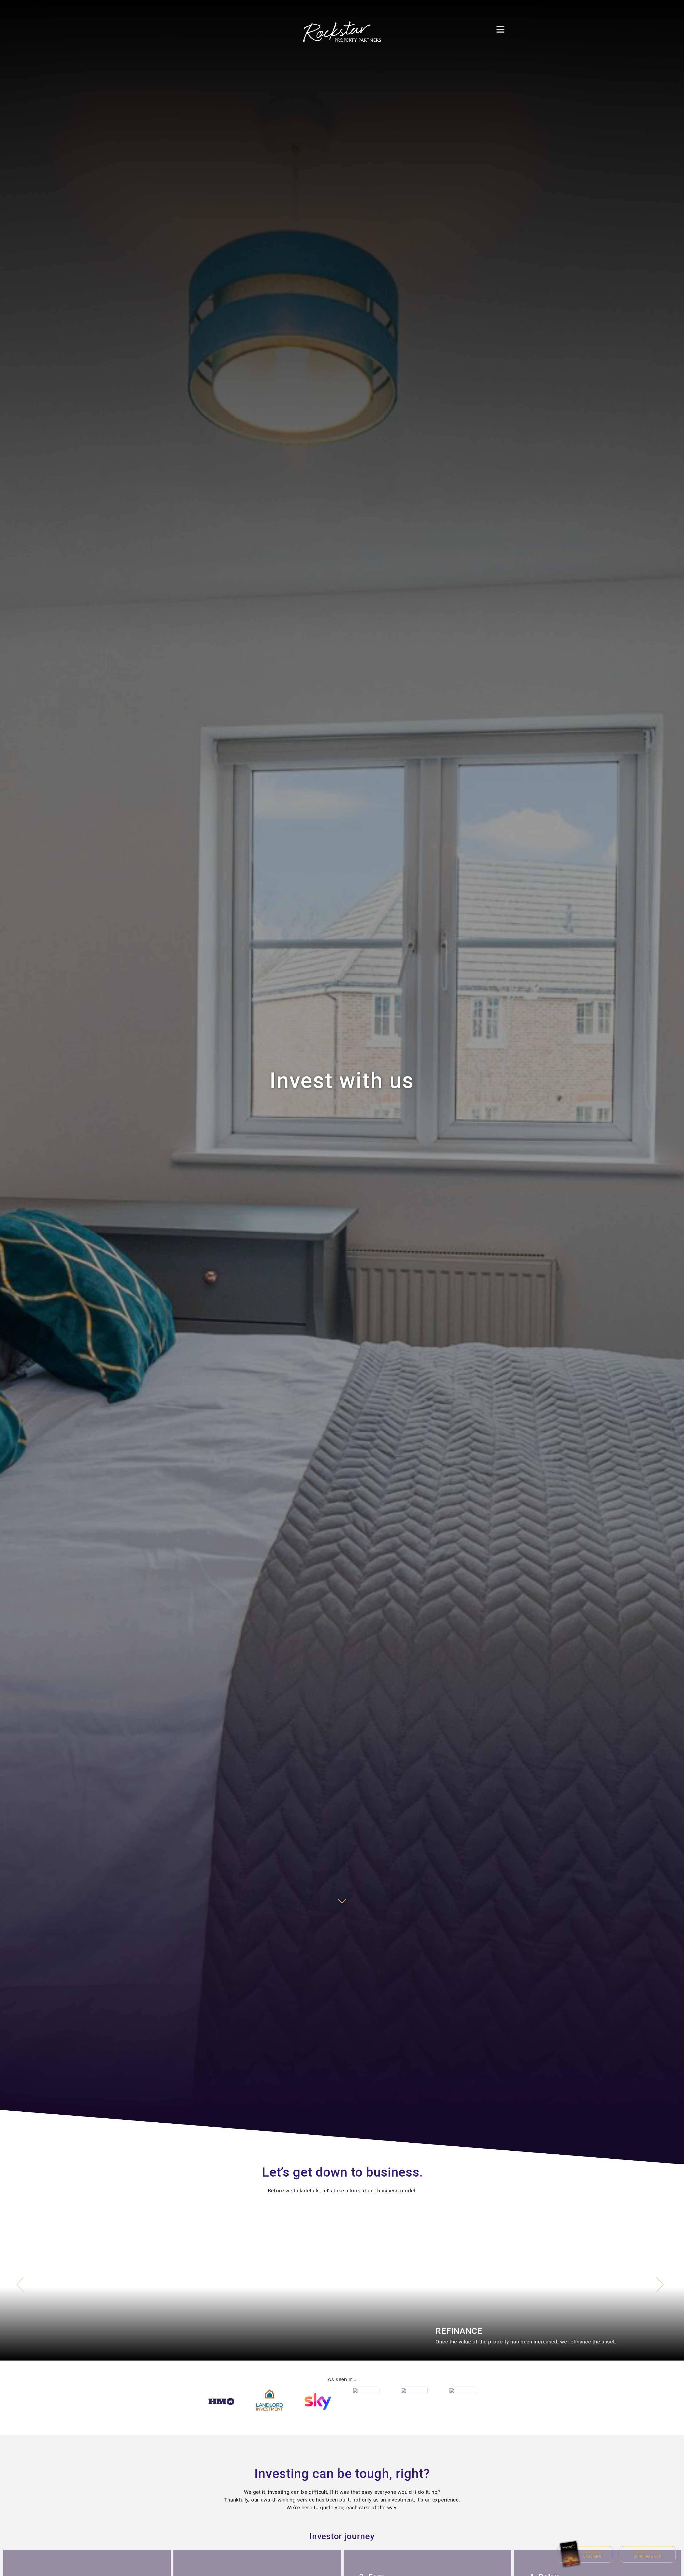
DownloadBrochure (593, 2554)
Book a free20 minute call (648, 2554)
